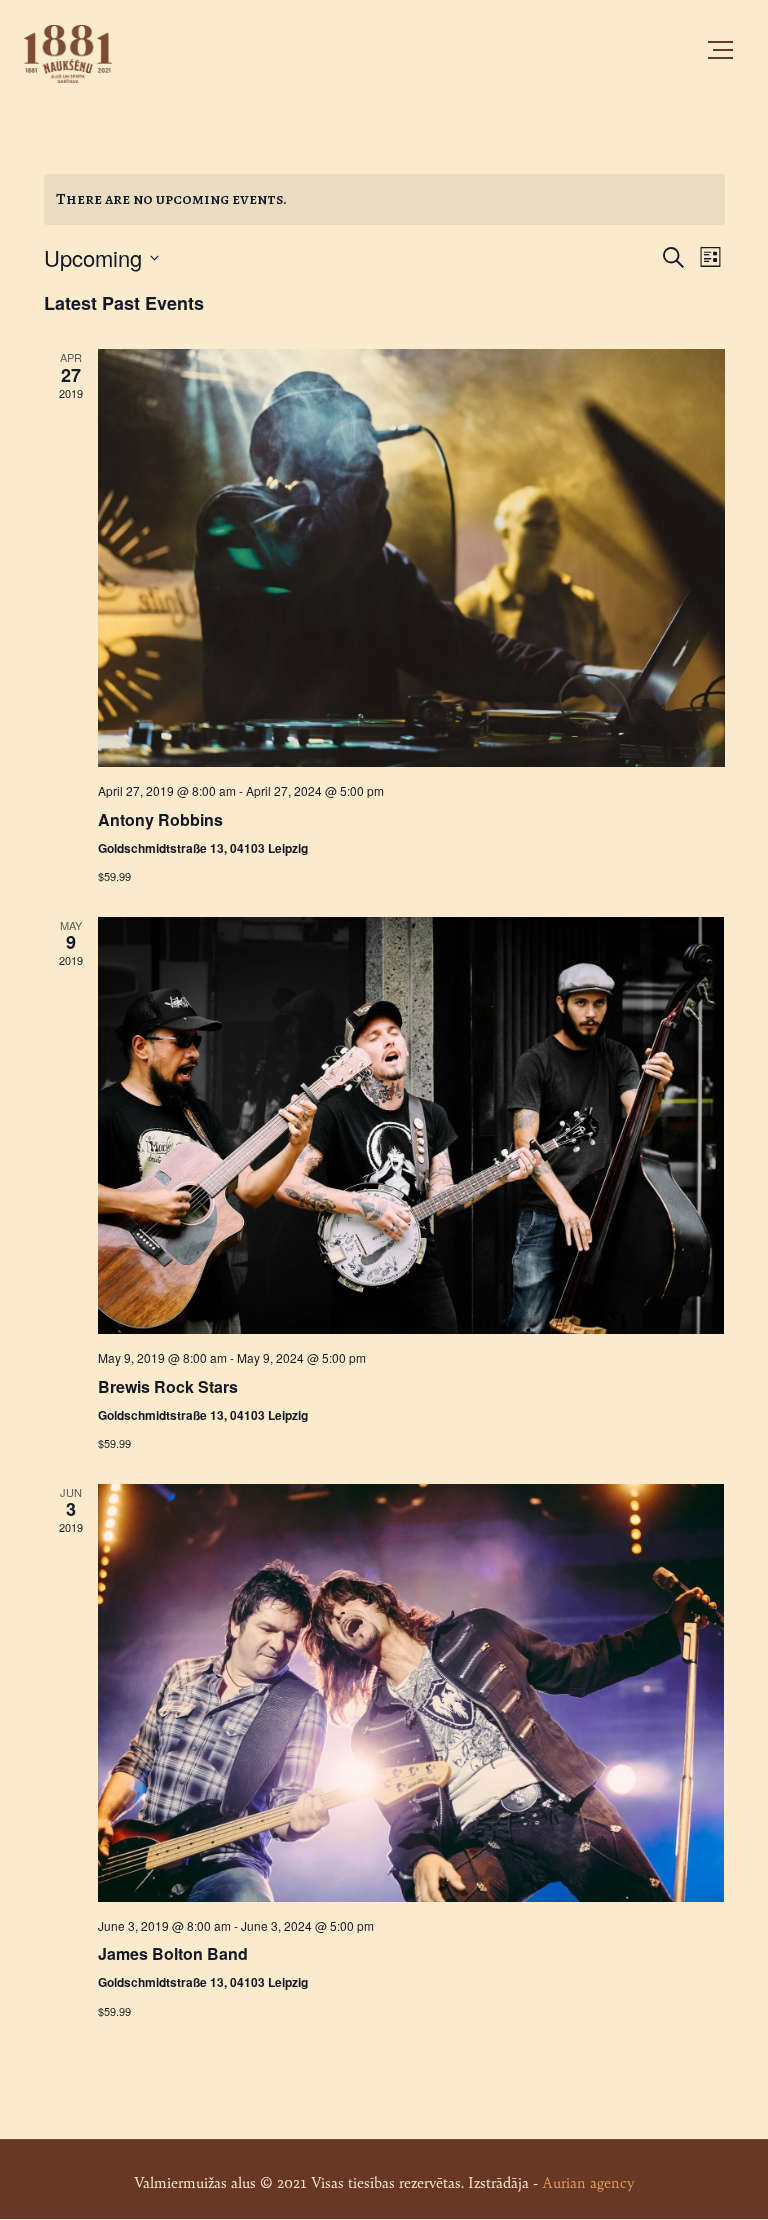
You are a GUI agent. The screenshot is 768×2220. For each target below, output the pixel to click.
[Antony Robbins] (411, 558)
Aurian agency (588, 2181)
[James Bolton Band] (411, 1693)
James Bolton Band (173, 1953)
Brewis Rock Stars (168, 1386)
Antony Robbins (160, 819)
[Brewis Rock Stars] (411, 1126)
